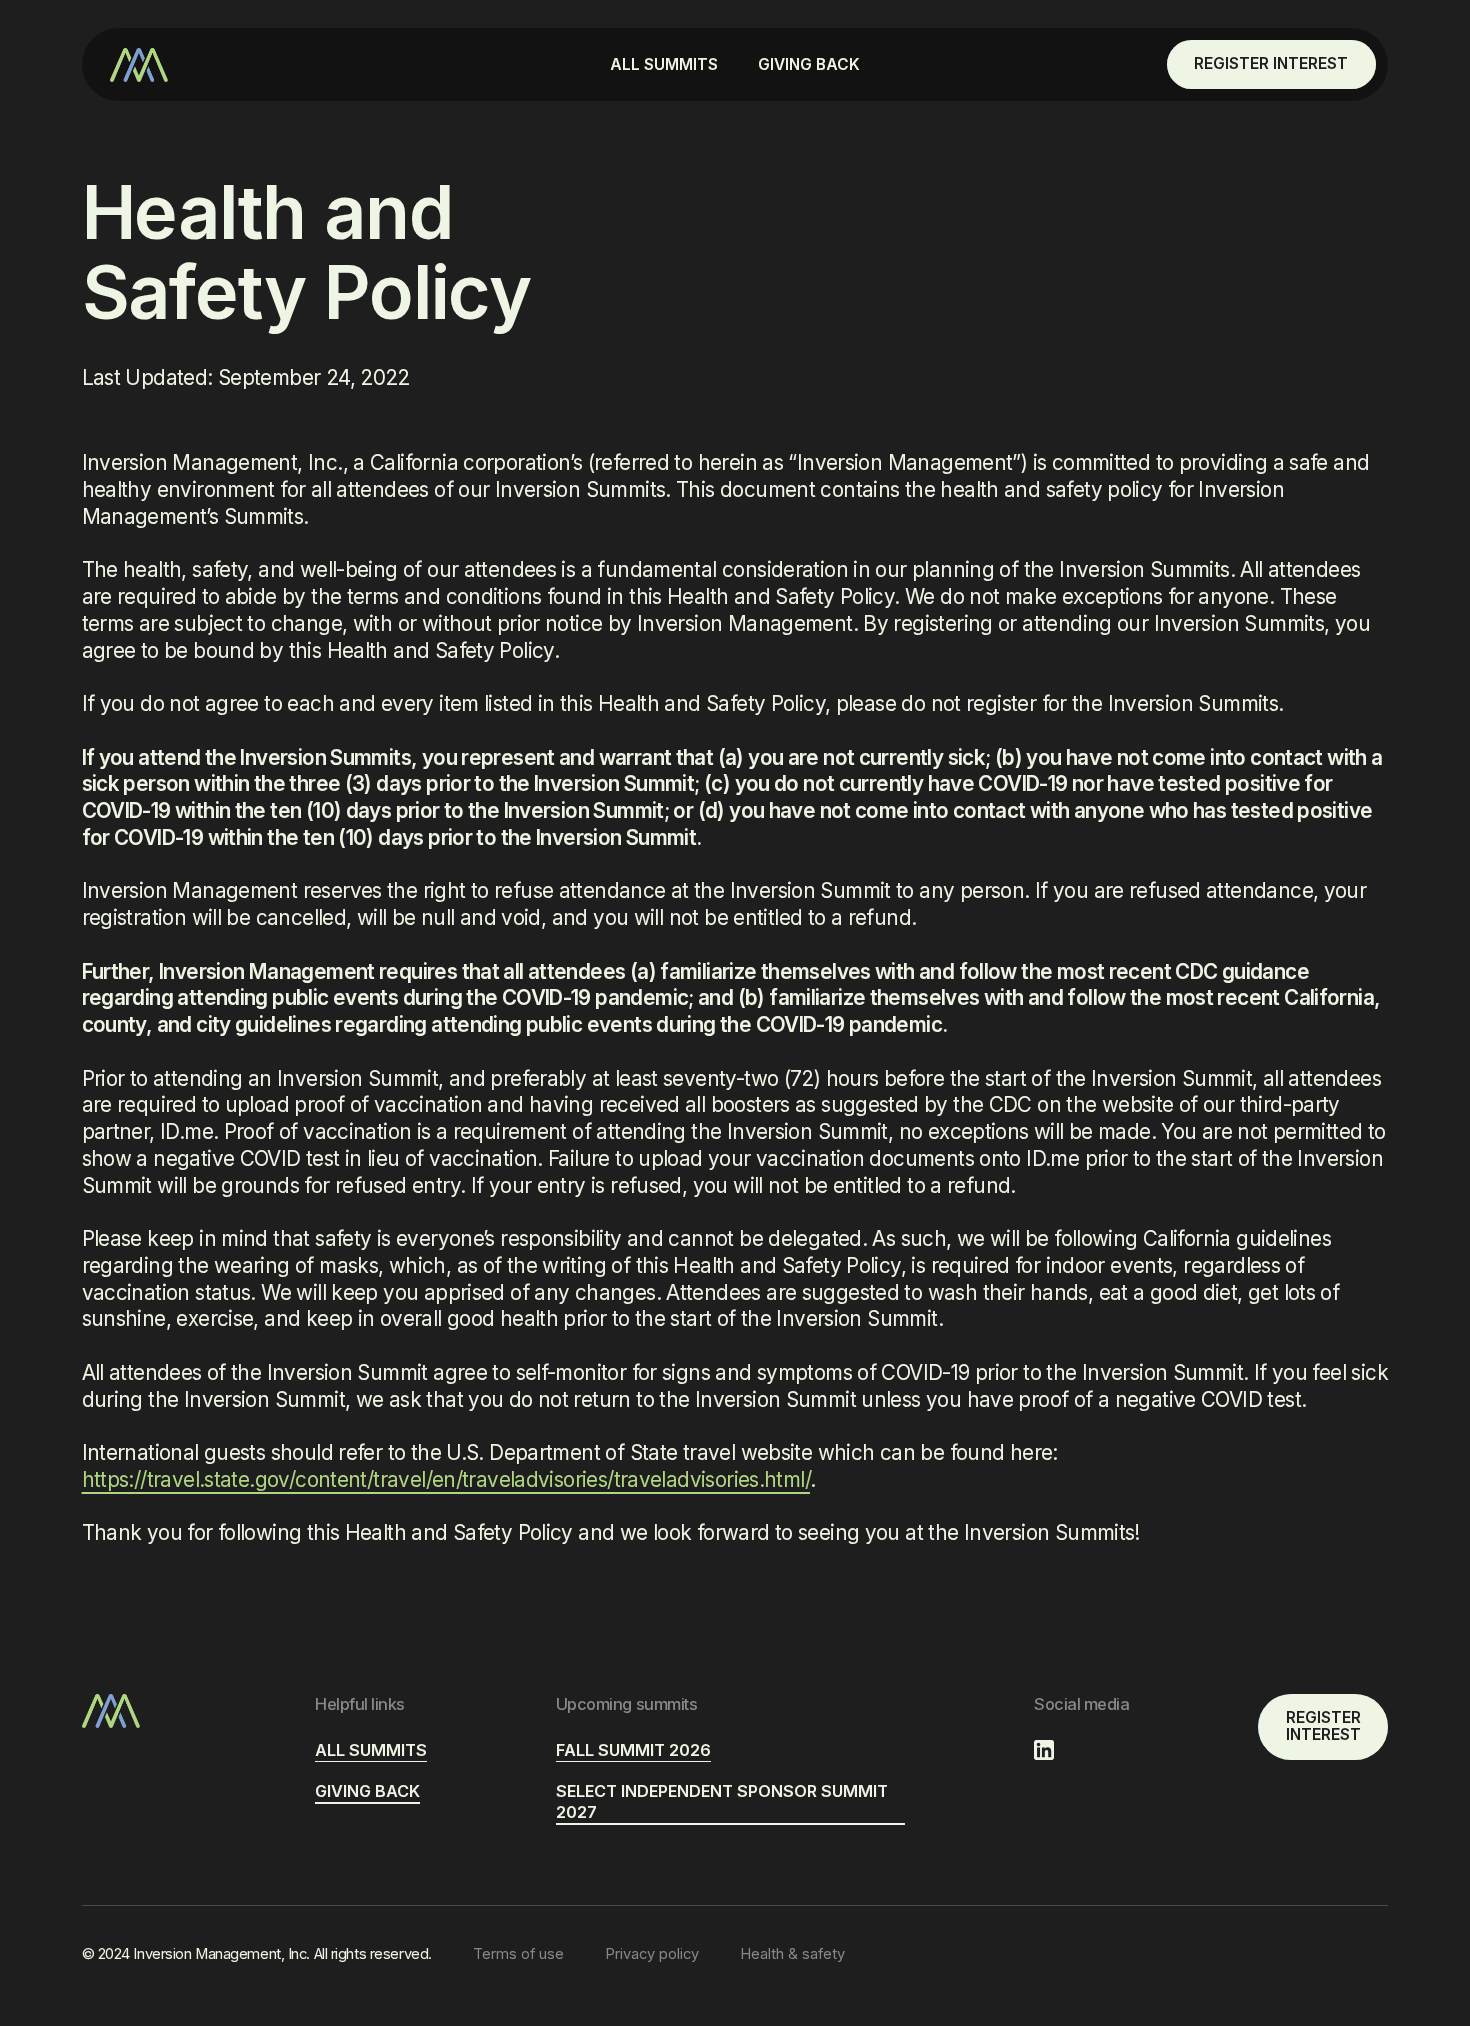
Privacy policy (652, 1954)
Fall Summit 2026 (633, 1750)
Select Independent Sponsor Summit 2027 (722, 1801)
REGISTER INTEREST (1271, 63)
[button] (664, 65)
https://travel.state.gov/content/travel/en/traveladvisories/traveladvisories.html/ (446, 1479)
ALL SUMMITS (664, 64)
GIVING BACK (809, 64)
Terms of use (518, 1954)
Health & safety (792, 1954)
